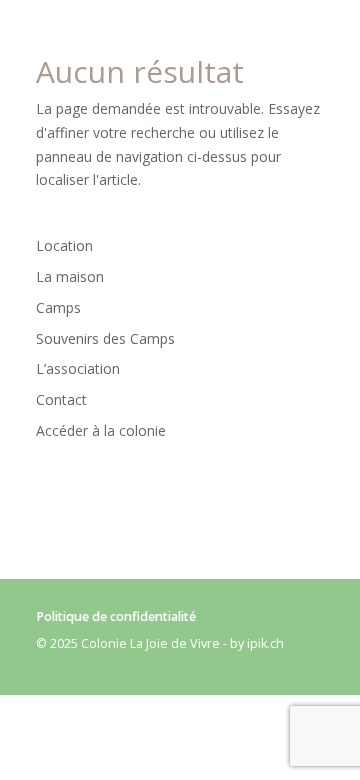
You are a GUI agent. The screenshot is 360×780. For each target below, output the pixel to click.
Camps (58, 307)
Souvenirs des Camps (105, 338)
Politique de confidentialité (116, 616)
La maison (70, 276)
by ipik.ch (257, 643)
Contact (61, 399)
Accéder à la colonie (101, 430)
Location (64, 245)
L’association (78, 368)
